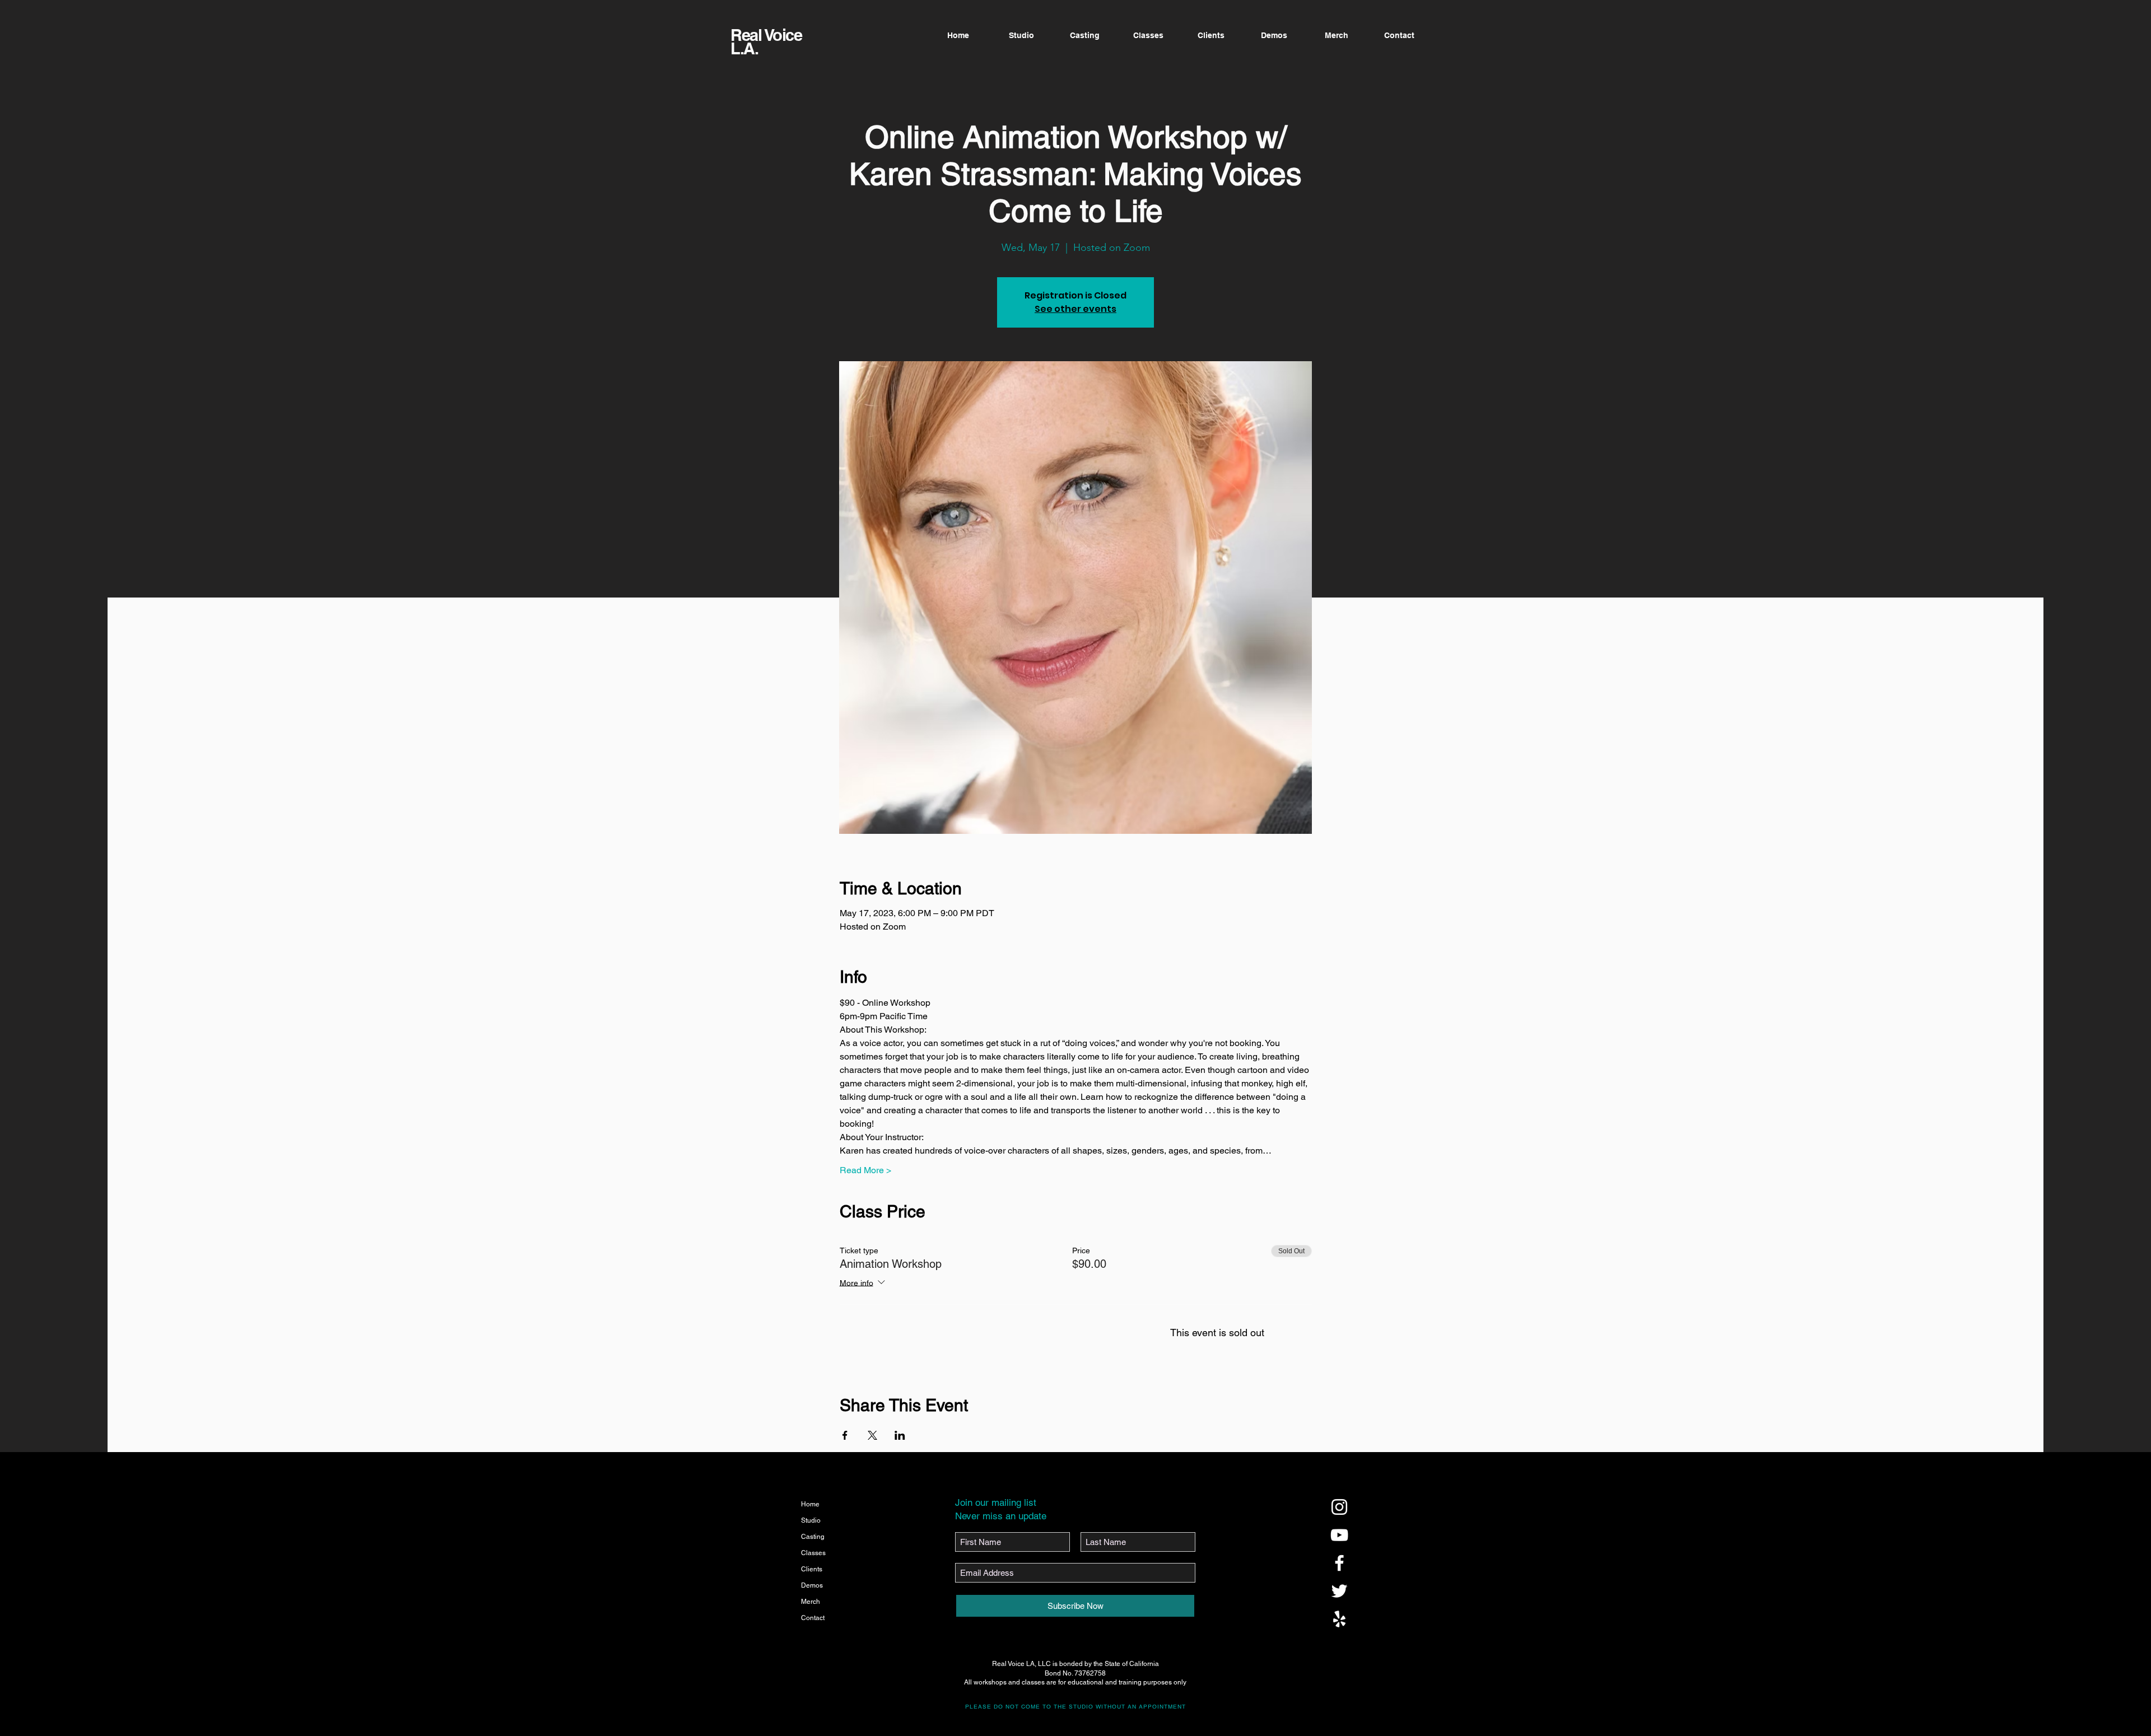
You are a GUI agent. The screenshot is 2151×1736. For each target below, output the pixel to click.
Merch (811, 1602)
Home (810, 1504)
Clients (812, 1569)
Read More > (865, 1170)
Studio (811, 1520)
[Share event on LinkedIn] (900, 1435)
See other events (1075, 309)
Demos (812, 1585)
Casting (813, 1537)
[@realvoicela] (1339, 1507)
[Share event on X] (872, 1435)
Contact (813, 1618)
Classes (813, 1553)
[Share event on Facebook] (845, 1435)
